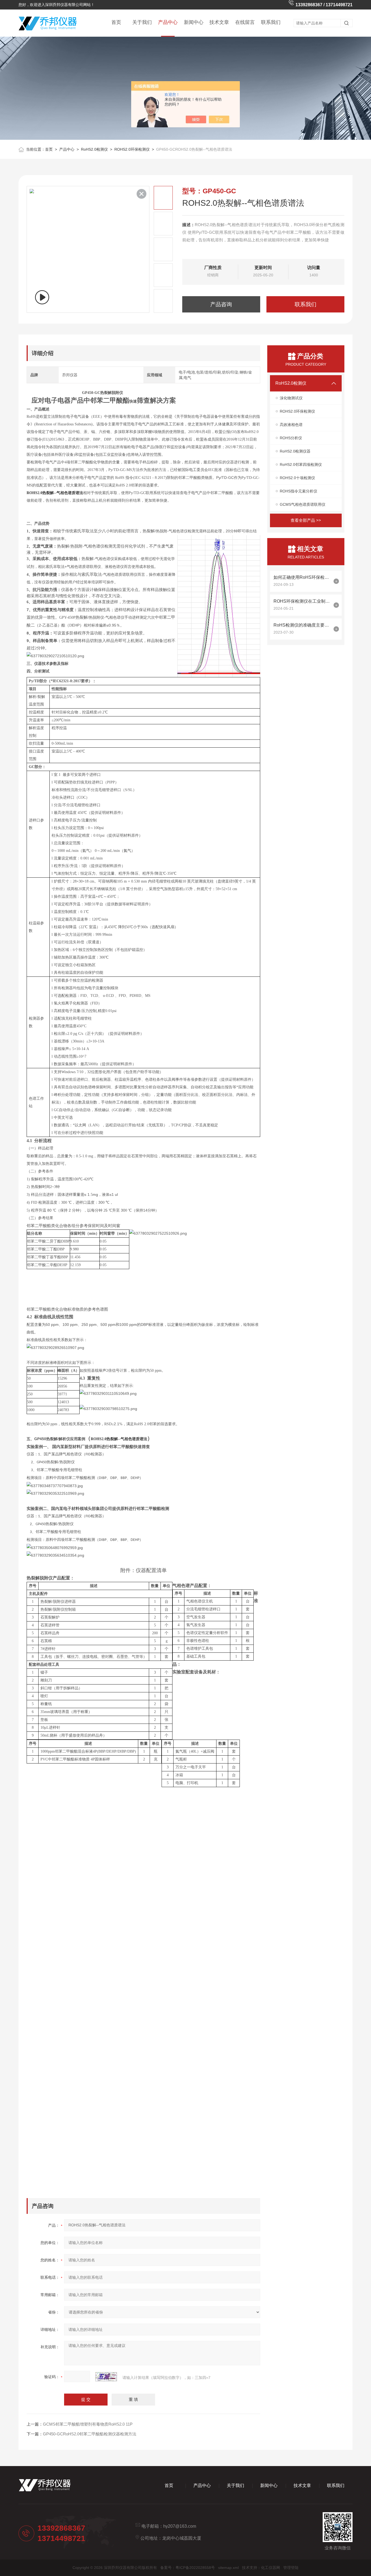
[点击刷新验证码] (106, 2377)
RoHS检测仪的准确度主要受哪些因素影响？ (302, 625)
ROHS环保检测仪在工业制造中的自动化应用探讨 (302, 601)
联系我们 (271, 22)
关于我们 (142, 22)
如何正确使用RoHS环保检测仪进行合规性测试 (302, 577)
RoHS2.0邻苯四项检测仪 (301, 464)
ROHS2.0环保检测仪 (132, 149)
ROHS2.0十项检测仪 (297, 478)
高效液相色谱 (291, 425)
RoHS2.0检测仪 (94, 149)
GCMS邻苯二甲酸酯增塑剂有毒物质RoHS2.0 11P (88, 2424)
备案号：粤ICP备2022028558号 (188, 2568)
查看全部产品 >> (306, 520)
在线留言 (245, 22)
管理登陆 (291, 2568)
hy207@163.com (180, 2526)
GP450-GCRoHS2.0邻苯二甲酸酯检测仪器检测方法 (90, 2434)
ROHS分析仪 (291, 438)
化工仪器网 (271, 2568)
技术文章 (219, 22)
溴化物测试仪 (291, 398)
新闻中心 (194, 22)
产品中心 (168, 22)
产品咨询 (221, 304)
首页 (116, 22)
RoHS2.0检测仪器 (295, 451)
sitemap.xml (228, 2568)
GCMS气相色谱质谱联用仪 (303, 504)
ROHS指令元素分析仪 (298, 491)
